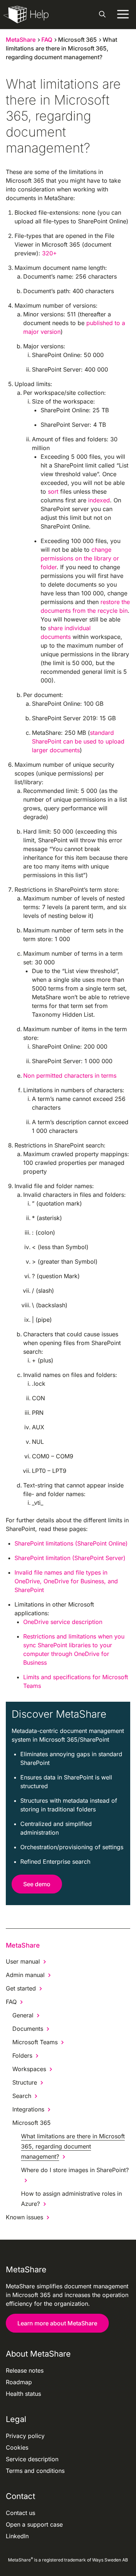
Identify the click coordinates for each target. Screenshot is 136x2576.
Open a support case (34, 2524)
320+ (50, 253)
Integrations (28, 2109)
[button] (102, 15)
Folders (22, 2055)
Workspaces (29, 2069)
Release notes (25, 2370)
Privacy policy (25, 2436)
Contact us (20, 2513)
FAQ (11, 2002)
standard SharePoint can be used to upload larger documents (78, 741)
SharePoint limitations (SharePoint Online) (71, 1543)
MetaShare (23, 1945)
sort (53, 491)
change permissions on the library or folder (80, 558)
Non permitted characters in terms (70, 1076)
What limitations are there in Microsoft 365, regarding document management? (73, 2146)
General (23, 2015)
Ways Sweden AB (110, 2560)
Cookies (17, 2447)
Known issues (24, 2217)
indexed (99, 500)
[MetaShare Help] (26, 15)
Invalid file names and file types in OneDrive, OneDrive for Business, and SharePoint (66, 1581)
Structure (25, 2082)
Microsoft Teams (35, 2042)
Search (22, 2096)
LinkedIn (17, 2536)
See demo (37, 1884)
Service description (32, 2459)
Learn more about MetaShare (57, 2323)
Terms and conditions (35, 2471)
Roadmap (19, 2382)
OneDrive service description (63, 1622)
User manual (23, 1961)
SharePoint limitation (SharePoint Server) (70, 1558)
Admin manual (25, 1975)
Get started (21, 1988)
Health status (23, 2394)
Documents (28, 2029)
